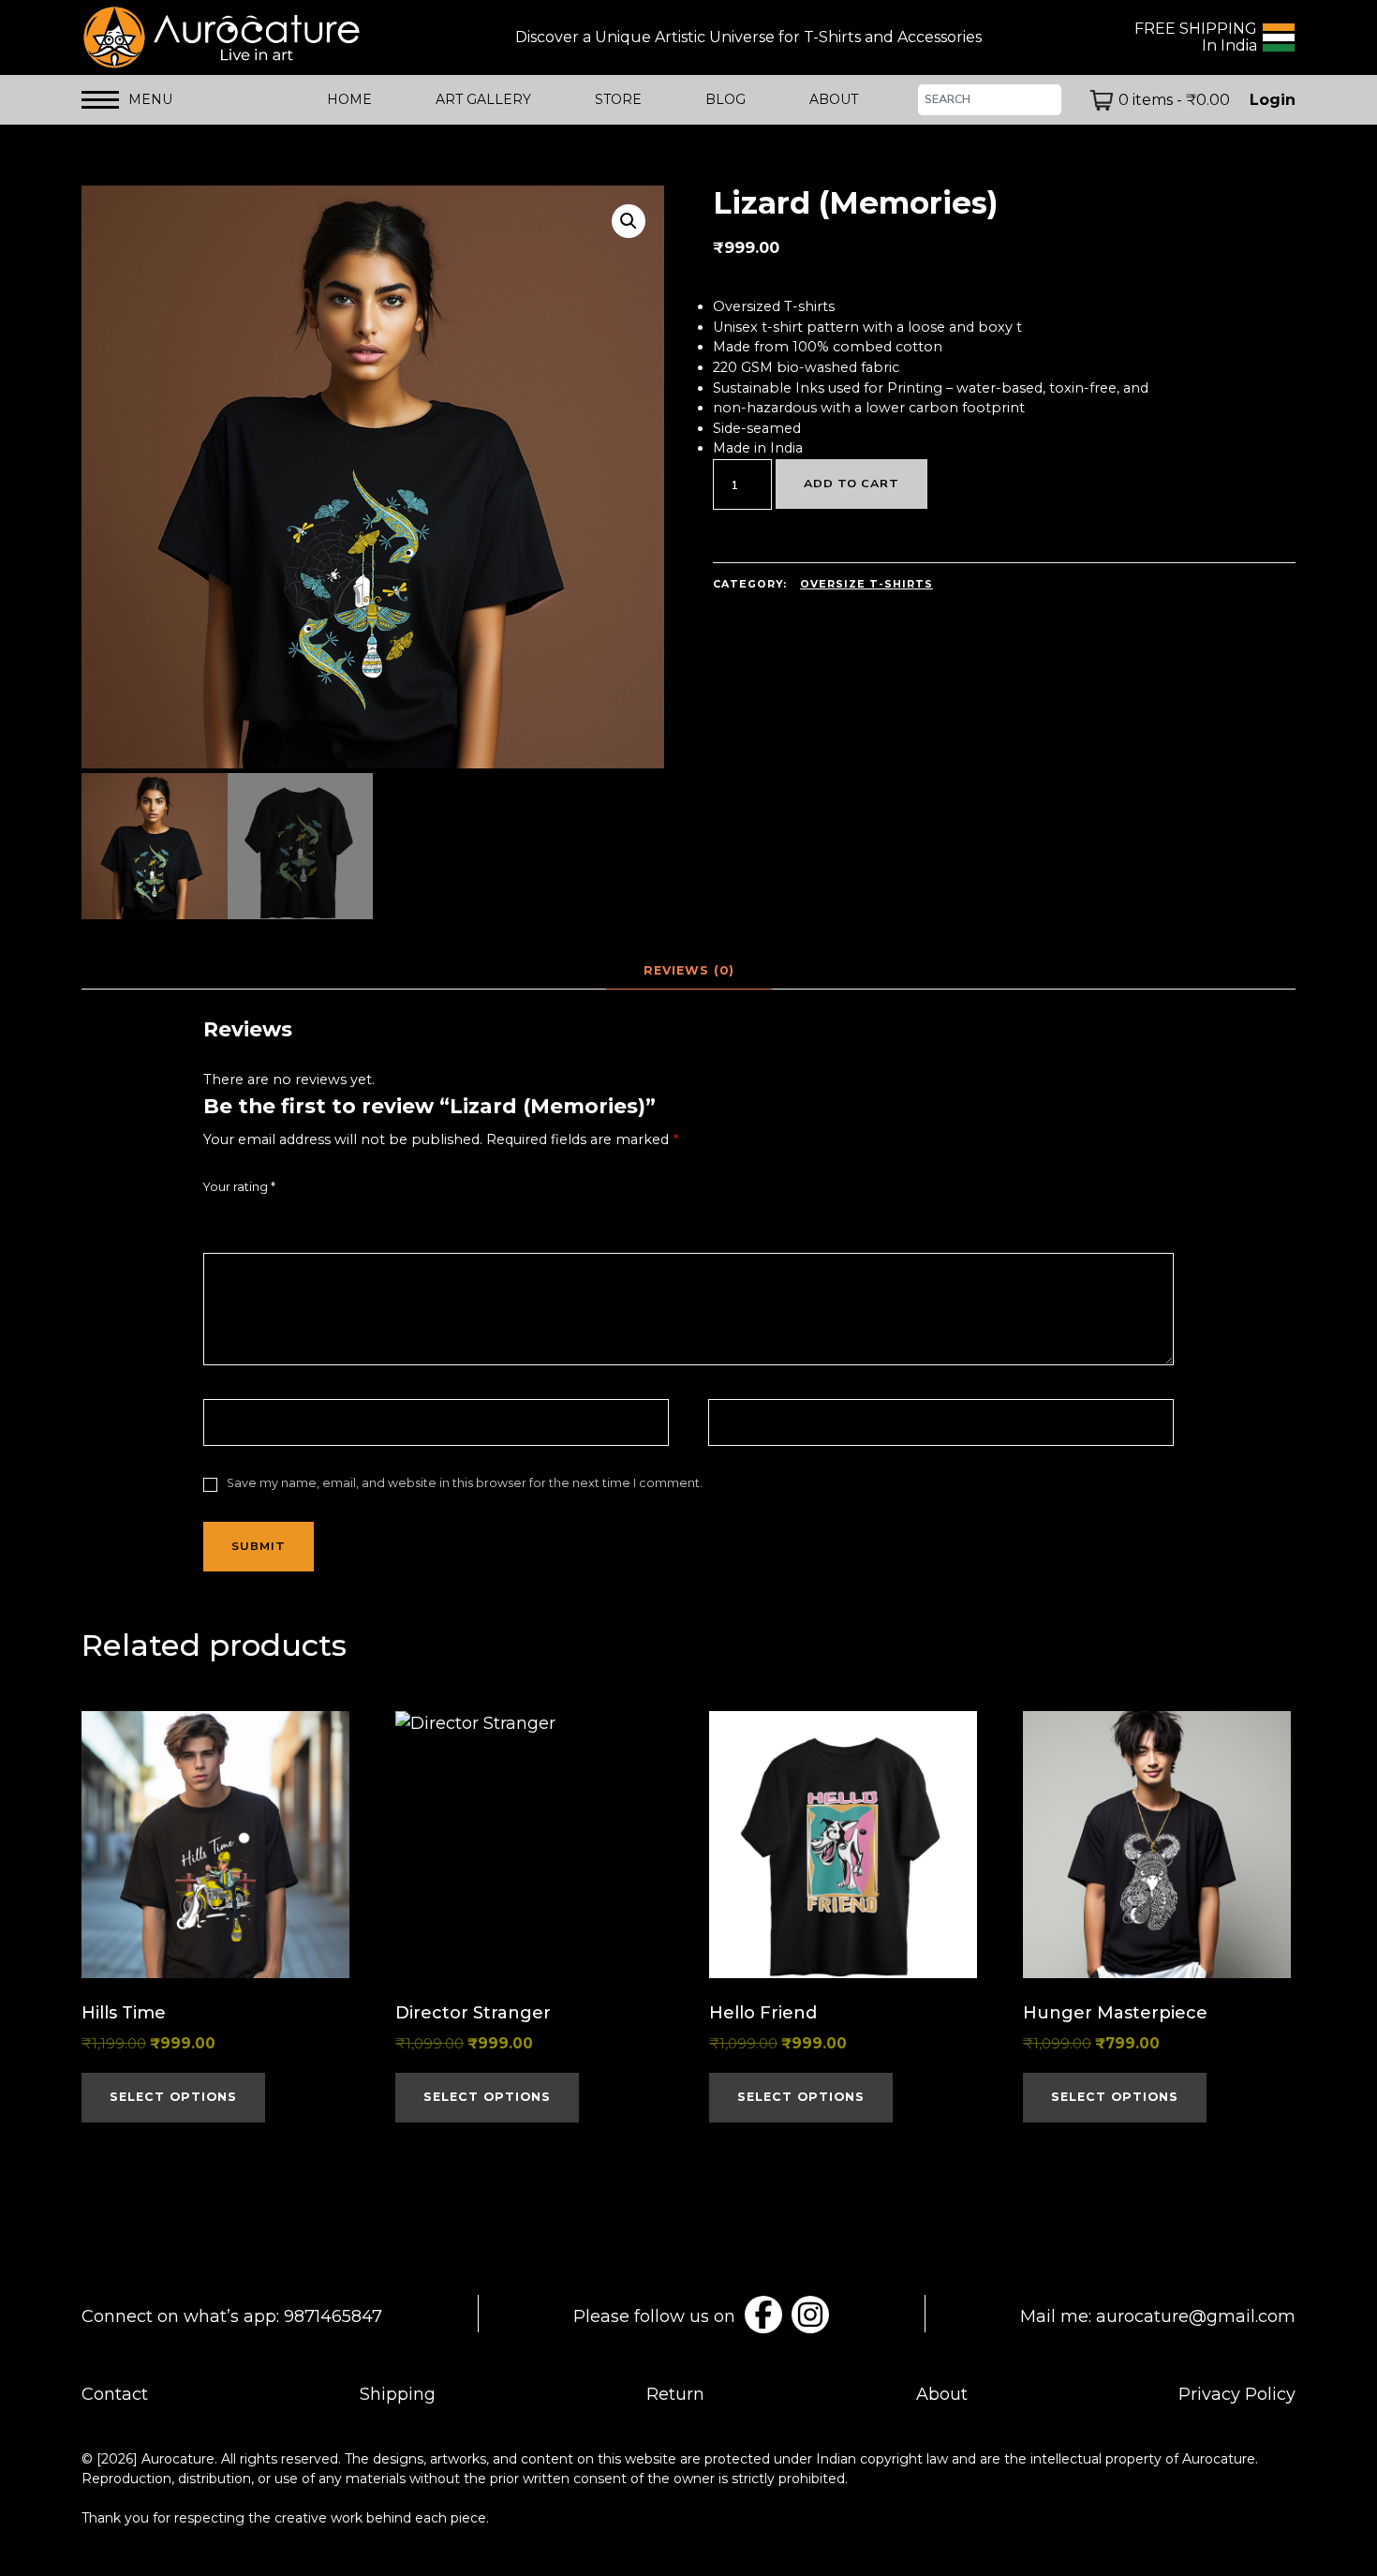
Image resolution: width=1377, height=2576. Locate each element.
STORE (618, 99)
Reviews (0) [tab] (689, 970)
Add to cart (851, 483)
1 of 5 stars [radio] (215, 1217)
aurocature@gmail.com (1196, 2316)
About (942, 2394)
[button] (629, 221)
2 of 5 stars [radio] (240, 1217)
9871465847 (333, 2316)
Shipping (398, 2394)
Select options (173, 2097)
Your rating (239, 1187)
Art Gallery (483, 99)
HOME (349, 99)
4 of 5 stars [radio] (290, 1217)
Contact (115, 2394)
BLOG (726, 99)
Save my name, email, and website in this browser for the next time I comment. (465, 1483)
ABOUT (834, 99)
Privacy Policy (1237, 2394)
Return (675, 2394)
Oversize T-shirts (866, 584)
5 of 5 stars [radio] (316, 1217)
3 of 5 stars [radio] (265, 1217)
